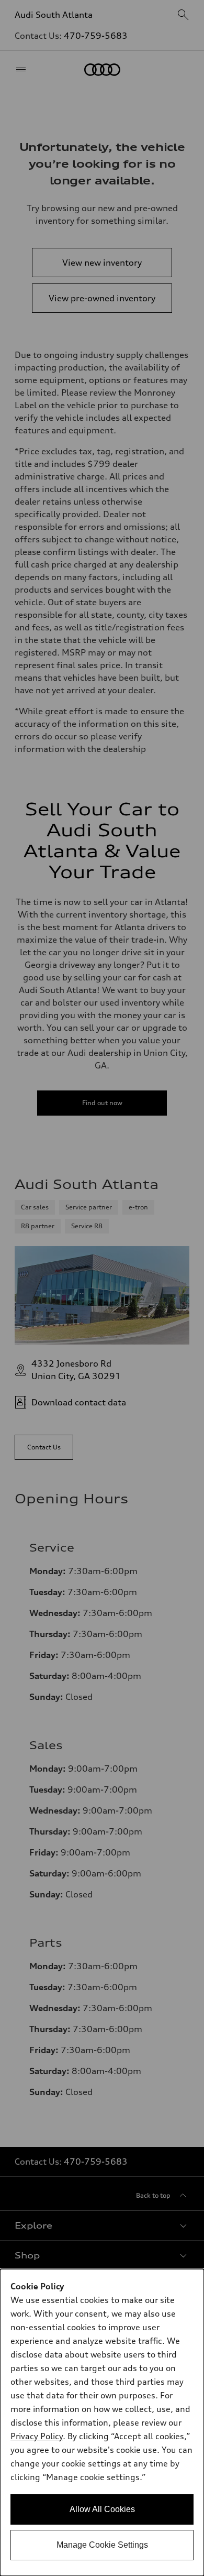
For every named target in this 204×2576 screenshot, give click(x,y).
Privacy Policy (37, 2436)
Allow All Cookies (102, 2509)
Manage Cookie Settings (102, 2545)
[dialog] (102, 2422)
